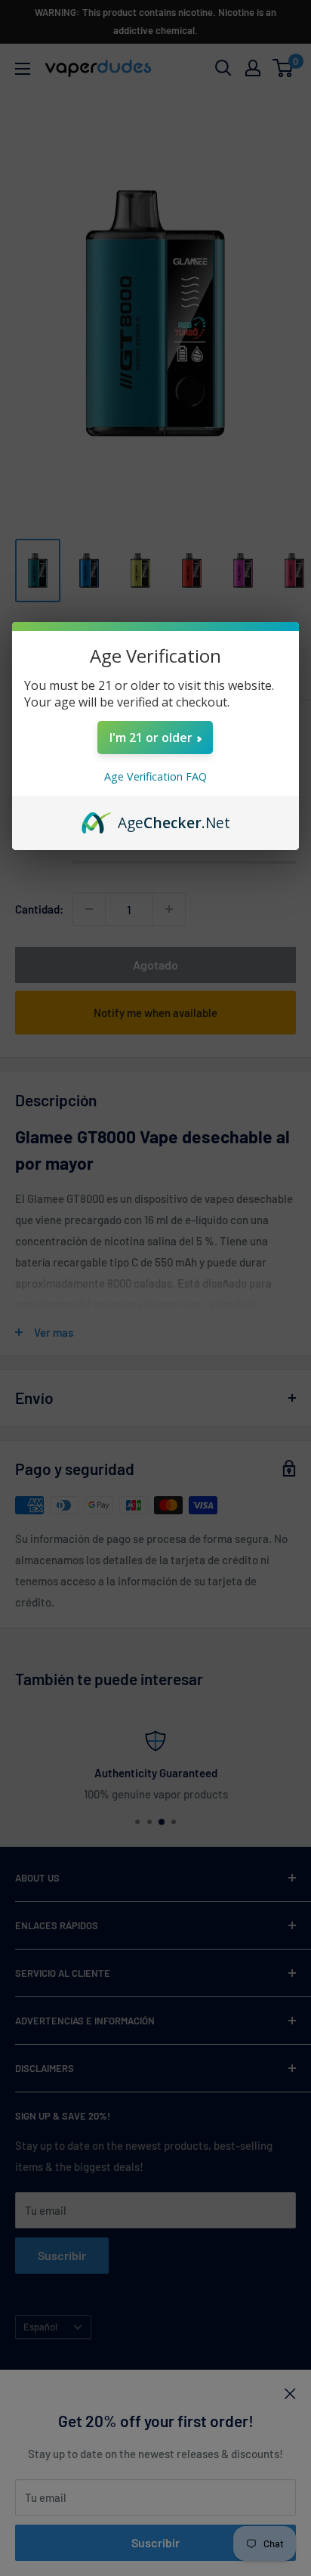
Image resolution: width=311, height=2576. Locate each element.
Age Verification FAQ (155, 776)
